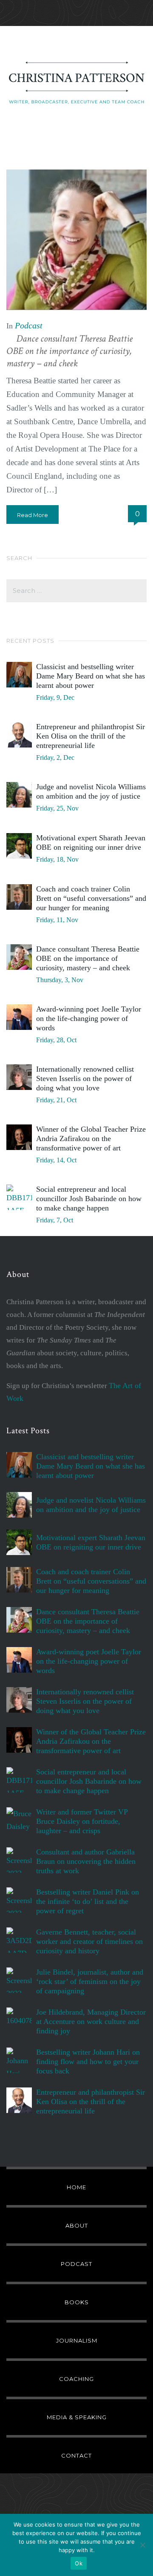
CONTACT (76, 2455)
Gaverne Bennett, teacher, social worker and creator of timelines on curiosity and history (89, 1941)
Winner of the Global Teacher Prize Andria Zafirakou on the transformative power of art (91, 1138)
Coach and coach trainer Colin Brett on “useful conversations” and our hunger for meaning (91, 898)
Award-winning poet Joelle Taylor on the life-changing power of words (89, 1018)
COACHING (76, 2379)
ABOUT (77, 2225)
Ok (79, 2563)
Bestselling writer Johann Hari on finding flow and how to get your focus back (88, 2061)
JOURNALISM (77, 2340)
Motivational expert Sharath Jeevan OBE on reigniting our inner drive (91, 842)
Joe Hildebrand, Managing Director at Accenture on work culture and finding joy (91, 2021)
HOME (76, 2187)
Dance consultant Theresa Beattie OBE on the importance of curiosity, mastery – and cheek (69, 351)
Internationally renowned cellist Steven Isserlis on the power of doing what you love (85, 1078)
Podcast (29, 325)
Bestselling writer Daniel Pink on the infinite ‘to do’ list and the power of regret (88, 1901)
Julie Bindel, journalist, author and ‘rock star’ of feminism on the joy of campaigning (90, 1981)
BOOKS (77, 2302)
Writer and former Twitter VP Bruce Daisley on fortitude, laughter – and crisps (82, 1821)
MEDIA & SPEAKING (77, 2417)
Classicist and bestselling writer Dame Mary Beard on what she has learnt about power (91, 676)
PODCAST (76, 2264)
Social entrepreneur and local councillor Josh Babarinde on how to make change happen (89, 1199)
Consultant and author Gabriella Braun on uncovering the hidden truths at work (86, 1861)
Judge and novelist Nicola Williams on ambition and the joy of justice (91, 791)
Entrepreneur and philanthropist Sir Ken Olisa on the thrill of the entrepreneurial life (91, 736)
